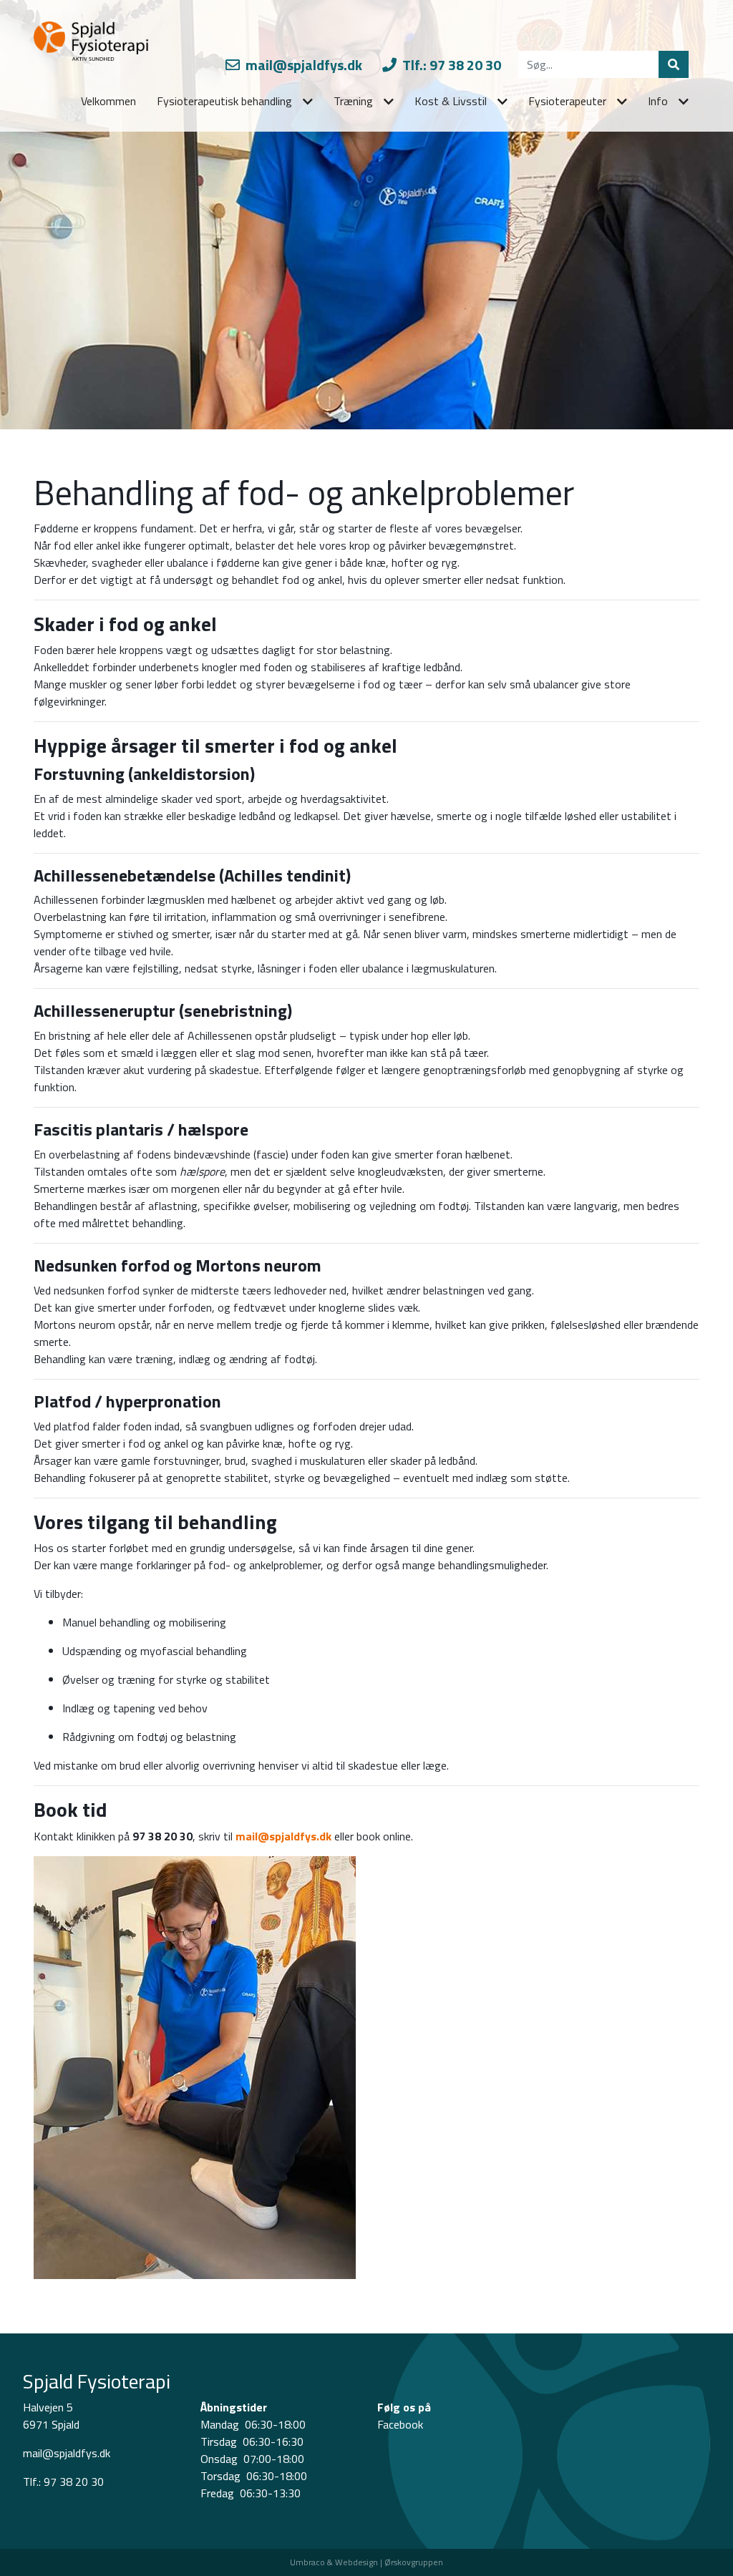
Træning (353, 101)
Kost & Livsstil (451, 101)
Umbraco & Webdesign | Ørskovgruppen (366, 2562)
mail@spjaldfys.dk (302, 65)
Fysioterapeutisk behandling (224, 101)
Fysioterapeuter (567, 101)
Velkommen (108, 101)
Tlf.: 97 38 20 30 (450, 65)
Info (658, 101)
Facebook (400, 2424)
